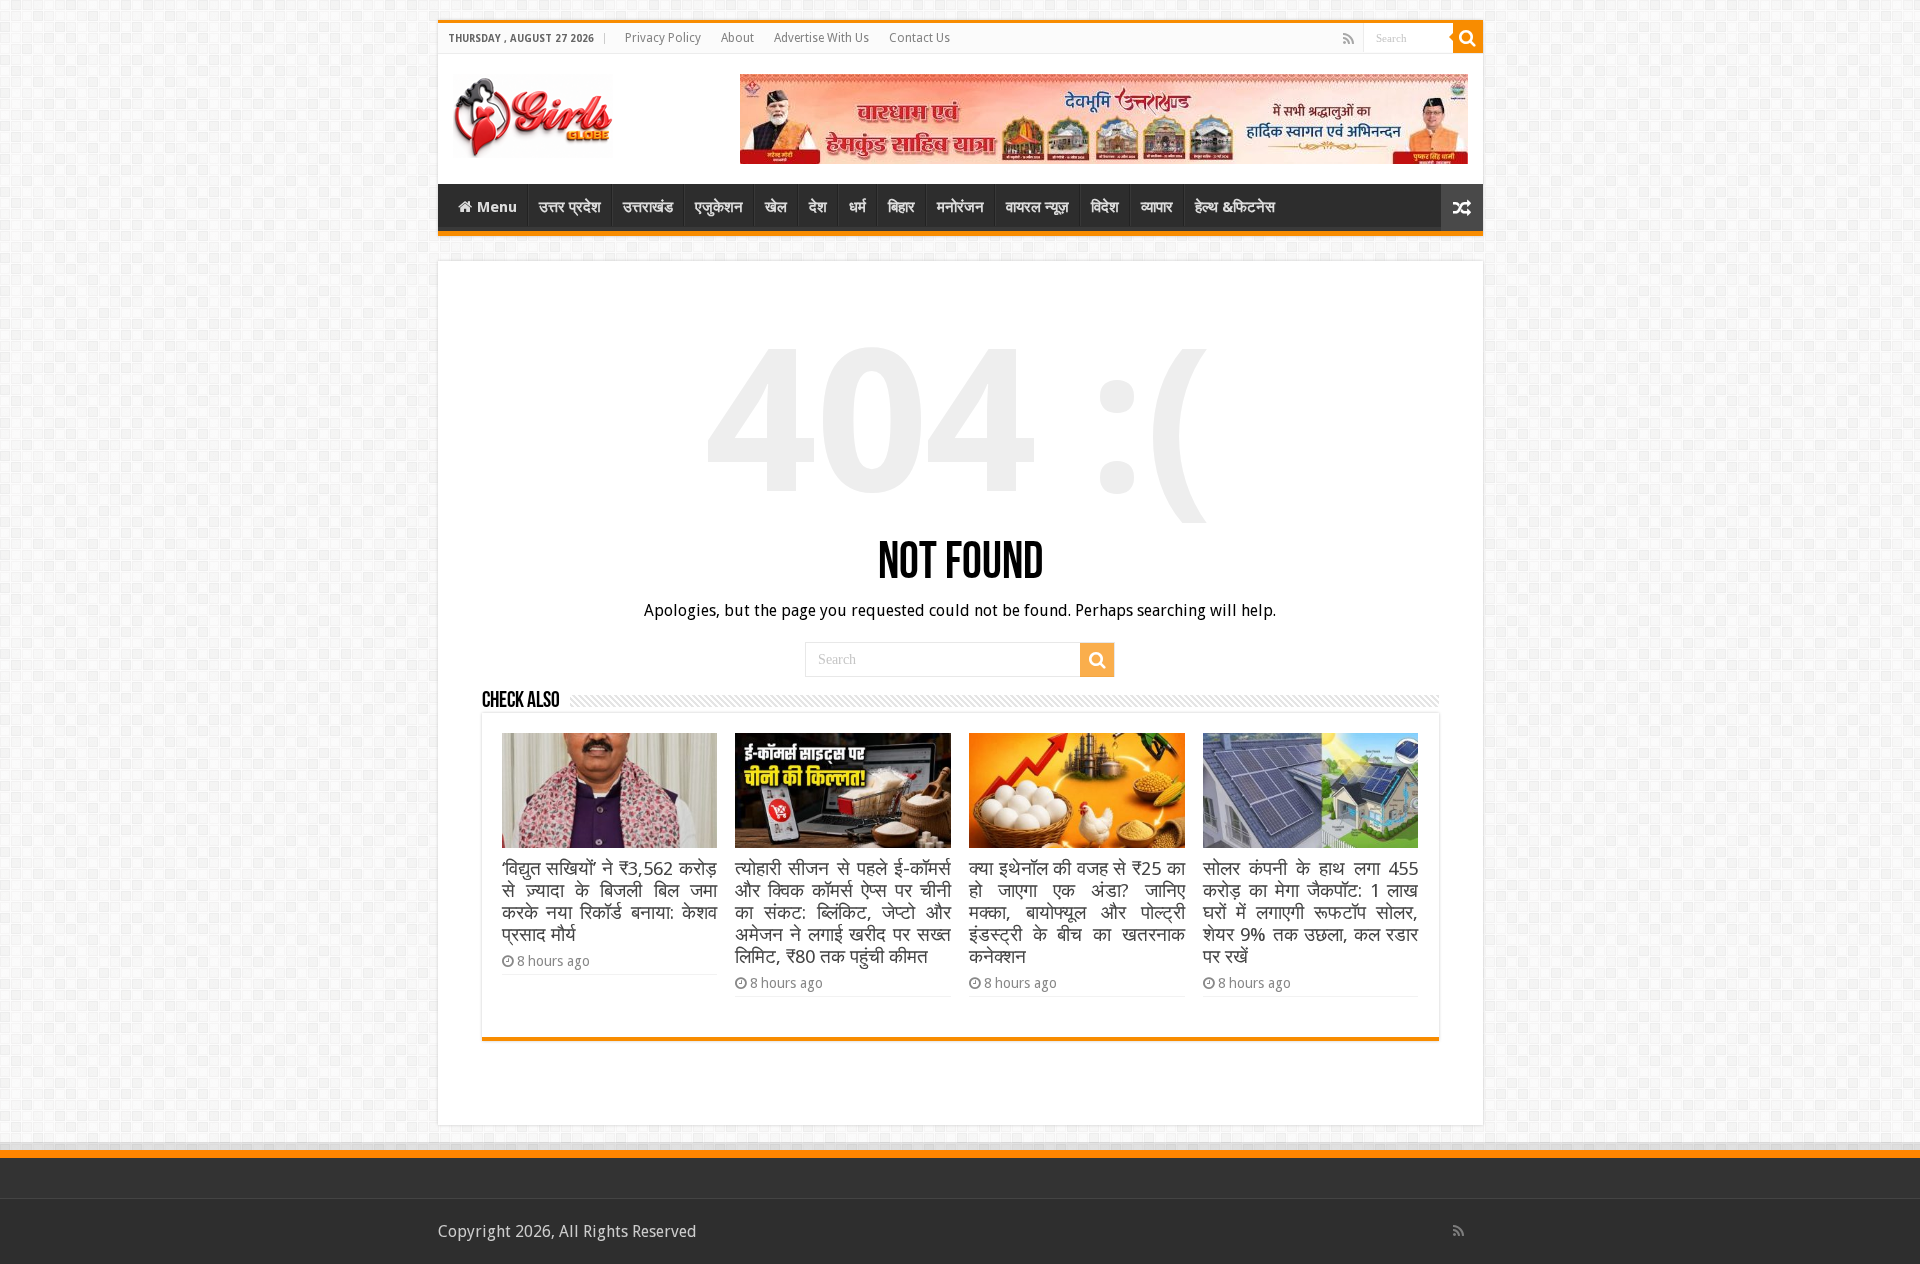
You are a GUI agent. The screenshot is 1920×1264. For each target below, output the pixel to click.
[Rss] (1348, 39)
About (737, 38)
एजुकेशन (719, 207)
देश (818, 207)
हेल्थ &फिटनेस (1235, 207)
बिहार (901, 207)
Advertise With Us (821, 38)
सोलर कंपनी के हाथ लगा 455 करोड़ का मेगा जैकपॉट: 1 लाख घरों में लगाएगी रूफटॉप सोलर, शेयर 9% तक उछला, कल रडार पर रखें (1310, 912)
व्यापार (1157, 207)
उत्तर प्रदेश (570, 207)
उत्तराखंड (648, 207)
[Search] (1468, 38)
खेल (776, 207)
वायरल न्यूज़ (1037, 207)
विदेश (1105, 207)
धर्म (857, 207)
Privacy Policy (663, 38)
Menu (497, 207)
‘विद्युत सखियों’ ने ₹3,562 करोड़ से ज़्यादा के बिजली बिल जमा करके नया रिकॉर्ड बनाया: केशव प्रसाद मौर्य (609, 901)
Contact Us (919, 38)
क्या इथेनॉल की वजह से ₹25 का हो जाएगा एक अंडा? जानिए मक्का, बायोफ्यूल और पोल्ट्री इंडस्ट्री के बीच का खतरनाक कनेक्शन (1076, 912)
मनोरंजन (960, 207)
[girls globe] (533, 112)
